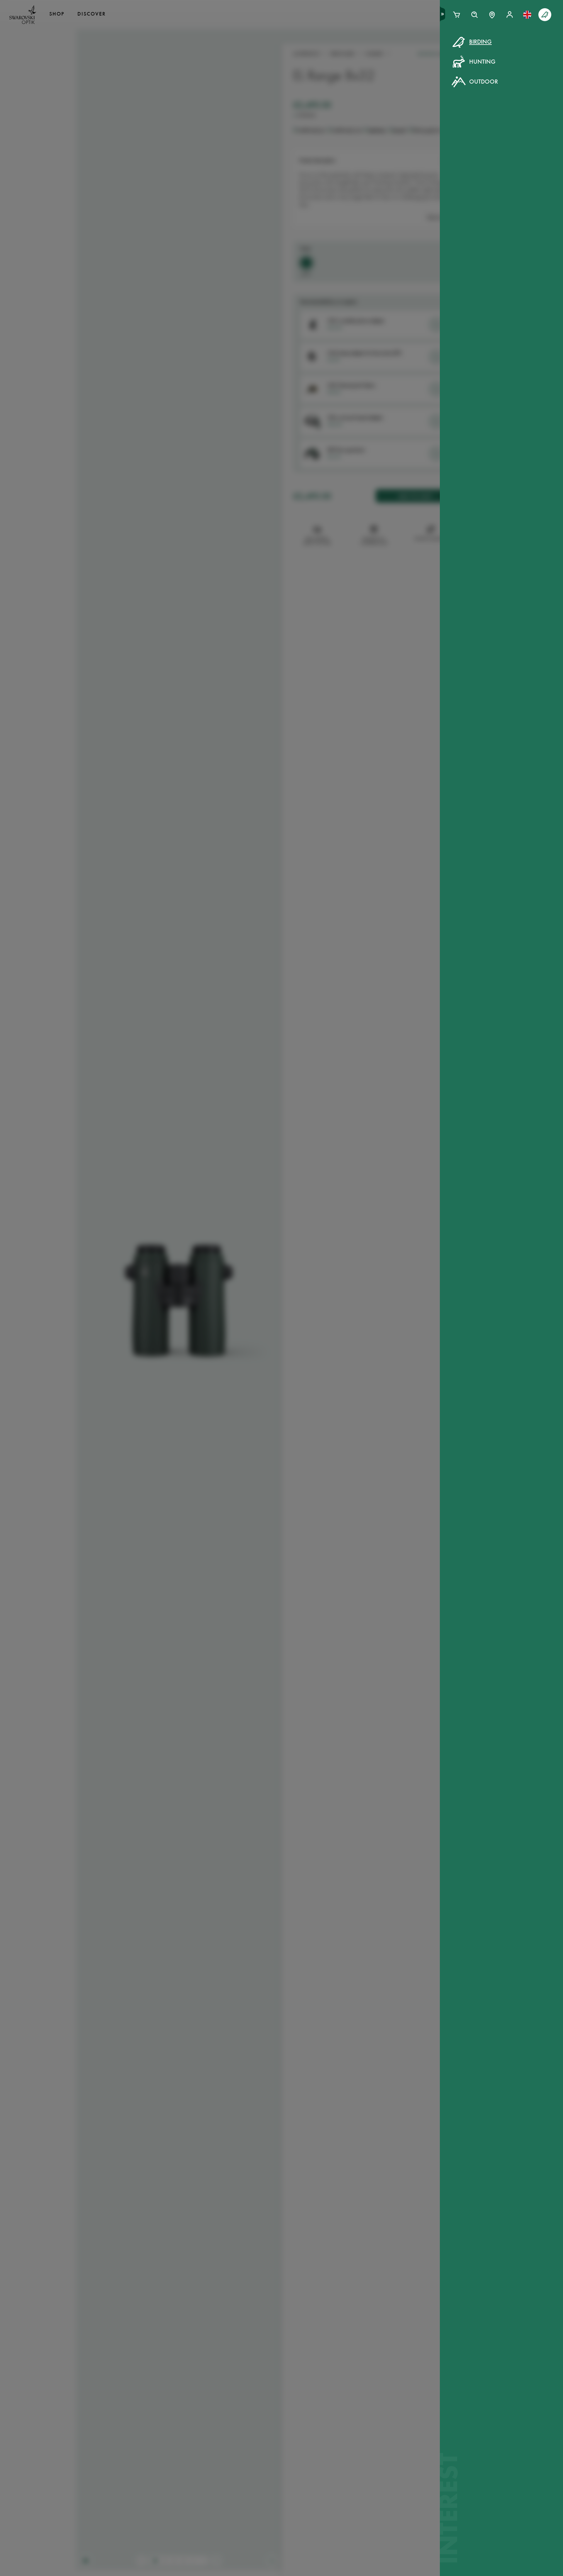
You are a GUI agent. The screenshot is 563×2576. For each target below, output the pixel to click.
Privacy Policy (377, 152)
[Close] (414, 49)
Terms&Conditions (332, 152)
